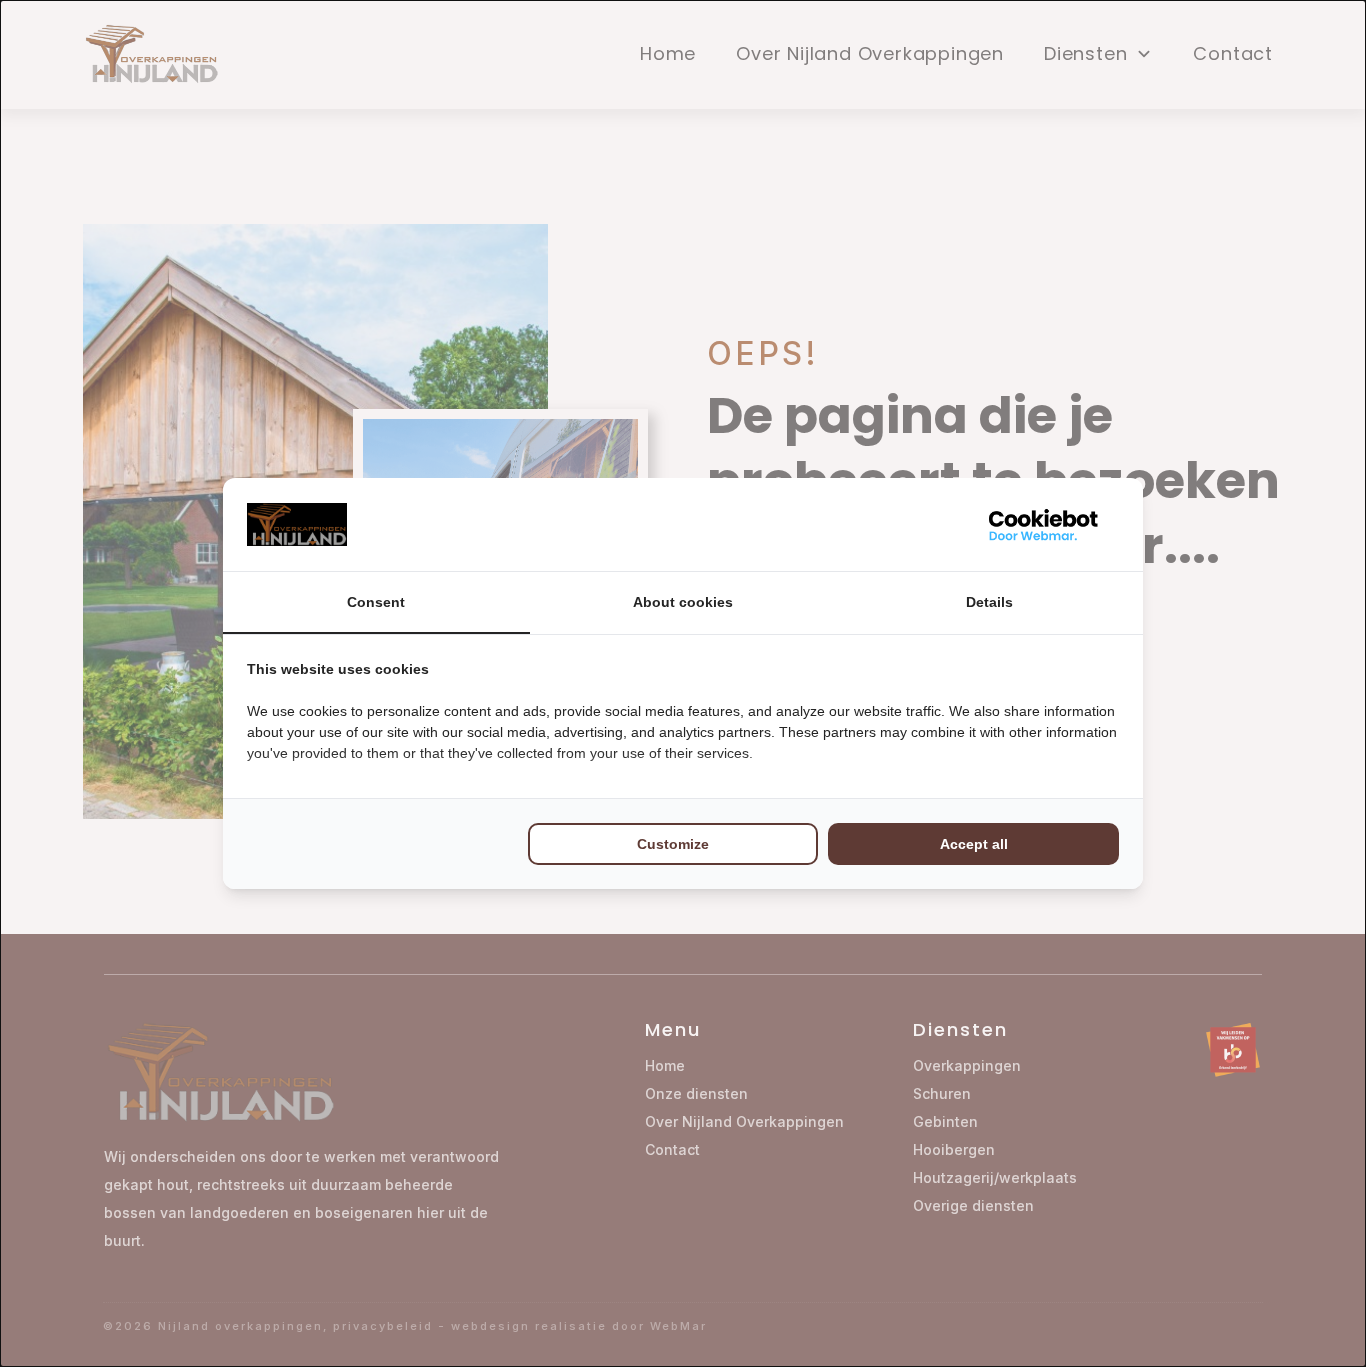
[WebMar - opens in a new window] (1044, 524)
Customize (673, 844)
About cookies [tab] (683, 602)
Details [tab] (989, 602)
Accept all (974, 844)
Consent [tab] (376, 602)
